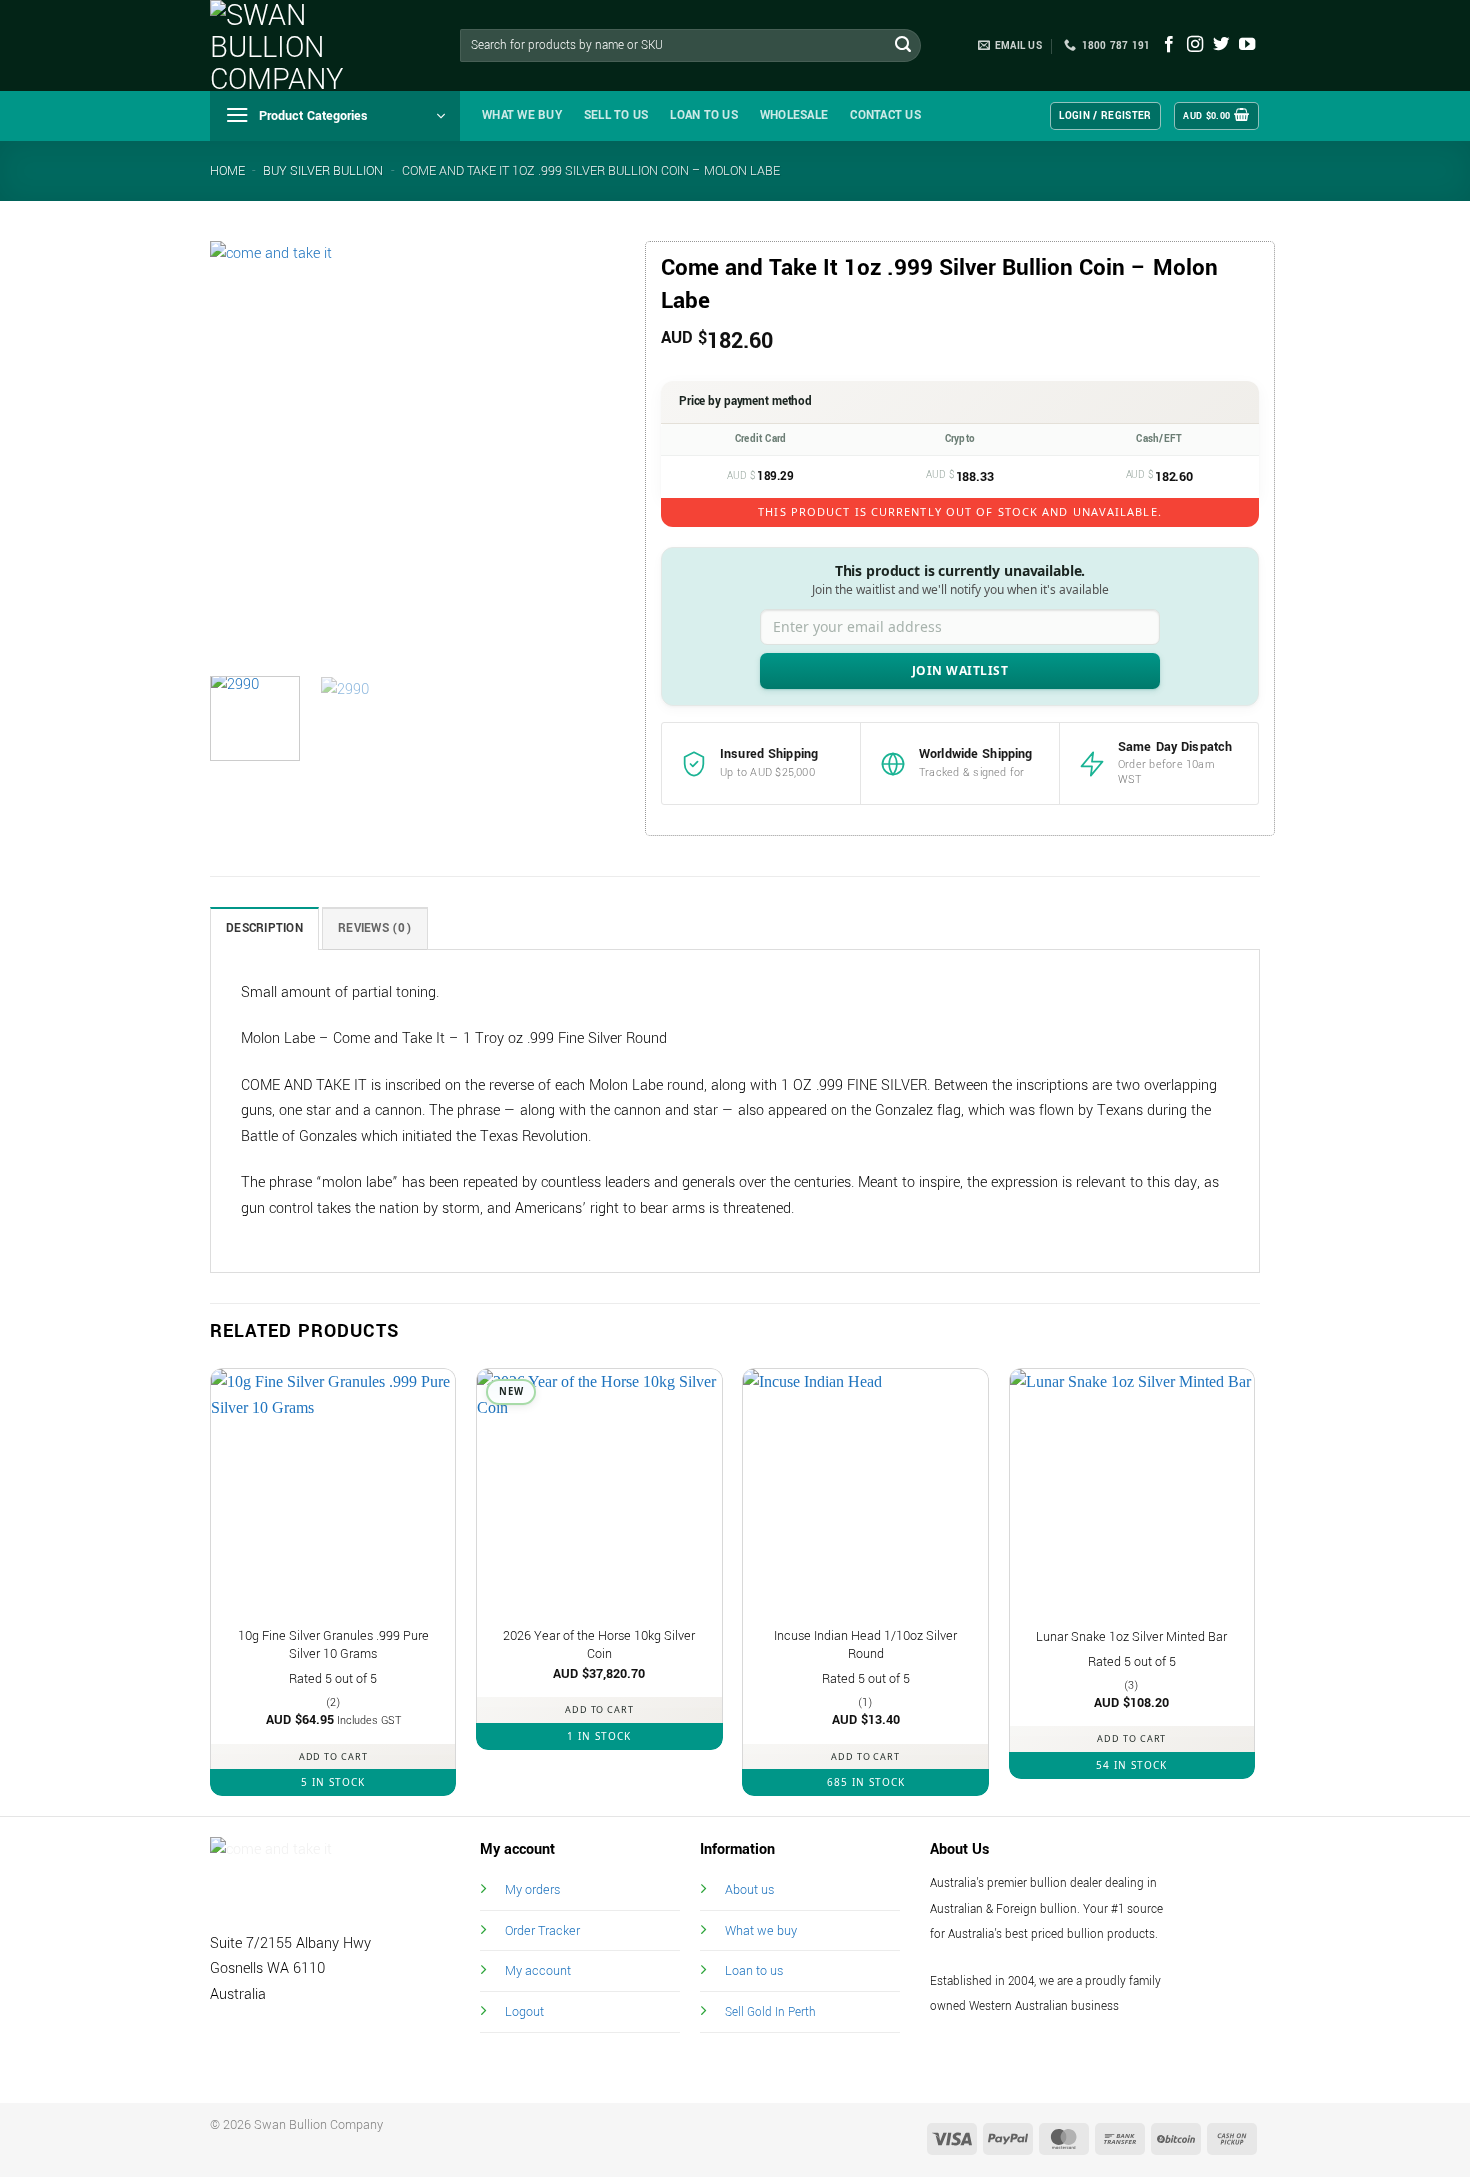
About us (749, 1889)
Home (227, 171)
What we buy (522, 115)
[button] (335, 116)
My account (538, 1970)
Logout (524, 2011)
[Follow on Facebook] (1169, 45)
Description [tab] (264, 928)
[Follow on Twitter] (1221, 45)
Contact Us (885, 115)
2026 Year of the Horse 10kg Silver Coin (599, 1645)
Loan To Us (704, 115)
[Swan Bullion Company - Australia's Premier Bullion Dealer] (310, 45)
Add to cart (333, 1756)
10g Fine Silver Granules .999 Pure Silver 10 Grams (333, 1645)
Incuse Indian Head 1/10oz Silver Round (865, 1645)
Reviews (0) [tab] (375, 928)
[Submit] (903, 46)
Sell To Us (616, 115)
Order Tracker (542, 1930)
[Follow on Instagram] (1195, 45)
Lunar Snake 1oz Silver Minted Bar (1131, 1637)
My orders (532, 1889)
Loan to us (754, 1970)
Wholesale (794, 115)
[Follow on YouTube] (1247, 45)
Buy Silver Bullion (323, 171)
